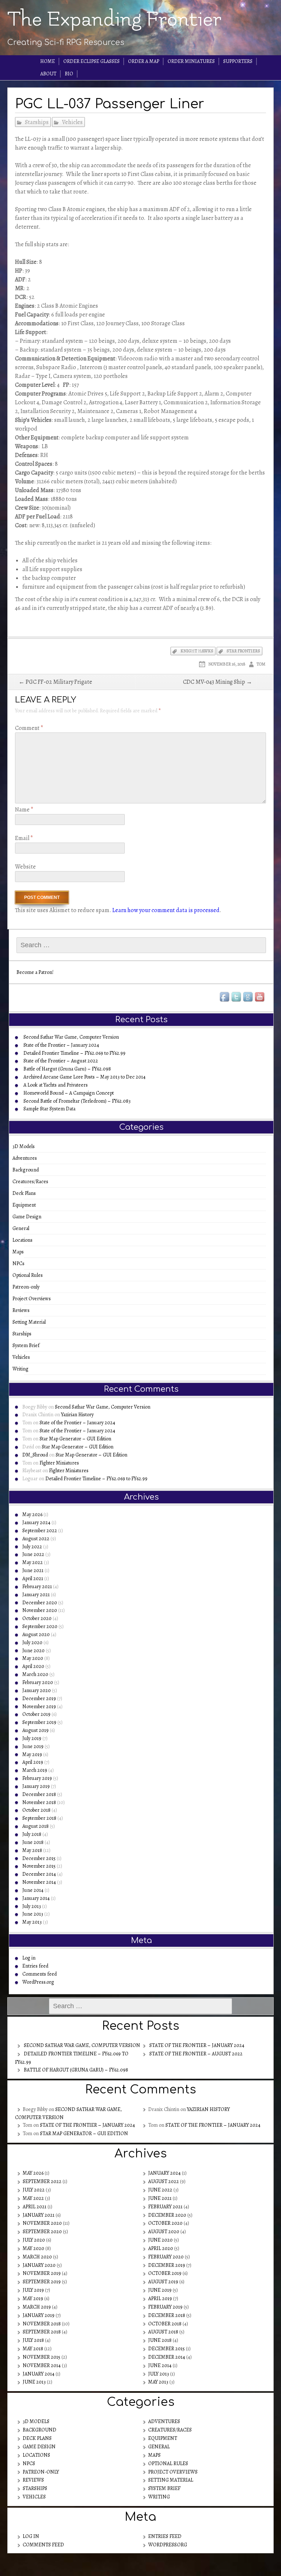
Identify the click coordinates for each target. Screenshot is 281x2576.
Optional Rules (30, 1275)
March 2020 (35, 1674)
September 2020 (40, 1626)
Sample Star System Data (49, 1109)
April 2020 (33, 1666)
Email (24, 838)
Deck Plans (27, 1193)
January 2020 (37, 1690)
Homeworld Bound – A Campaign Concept (69, 1093)
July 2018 (32, 1834)
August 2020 (36, 1634)
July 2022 (32, 1547)
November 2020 (40, 1610)
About (48, 74)
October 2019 (36, 1714)
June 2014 (33, 1890)
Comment (29, 728)
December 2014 (39, 1874)
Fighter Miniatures (59, 1463)
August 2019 (35, 1730)
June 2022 (33, 1554)
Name (24, 810)
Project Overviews (34, 1299)
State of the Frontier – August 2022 (61, 1061)
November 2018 (39, 1802)
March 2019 (35, 1770)
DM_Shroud (35, 1455)
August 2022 (36, 1539)
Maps (20, 1252)
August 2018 (35, 1826)
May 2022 (33, 1562)
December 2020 (40, 1603)
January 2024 (36, 1523)
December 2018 (39, 1794)
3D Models (26, 1146)
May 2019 (32, 1754)
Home (48, 61)
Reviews (23, 1310)
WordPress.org (38, 1982)
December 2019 (39, 1698)
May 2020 (33, 1658)
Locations (25, 1240)
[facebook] (225, 997)
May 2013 (32, 1922)
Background (28, 1170)
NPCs (21, 1263)
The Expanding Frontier (114, 19)
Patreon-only (28, 1287)
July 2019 (32, 1738)
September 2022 (40, 1531)
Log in (29, 1958)
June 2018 (33, 1842)
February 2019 (37, 1778)
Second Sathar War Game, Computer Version (71, 1037)
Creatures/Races (33, 1182)
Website (25, 867)
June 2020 (33, 1651)
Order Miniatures (191, 61)
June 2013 (33, 1914)
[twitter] (237, 997)
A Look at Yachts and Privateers (56, 1085)
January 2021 (36, 1595)
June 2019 (33, 1746)
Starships (37, 122)
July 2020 (32, 1643)
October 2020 (37, 1618)
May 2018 (32, 1850)
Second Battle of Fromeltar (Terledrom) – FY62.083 (77, 1101)
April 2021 (33, 1578)
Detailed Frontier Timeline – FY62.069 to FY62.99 (74, 1053)
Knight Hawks (197, 651)
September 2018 (39, 1818)
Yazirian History (77, 1415)
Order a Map (144, 61)
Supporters (238, 61)
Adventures (27, 1158)
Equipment (27, 1205)
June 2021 (33, 1570)
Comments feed (40, 1974)
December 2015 (39, 1858)
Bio (69, 74)
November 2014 (39, 1882)
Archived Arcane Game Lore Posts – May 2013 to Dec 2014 (85, 1077)
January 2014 (36, 1898)
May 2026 (32, 1514)
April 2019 (33, 1762)
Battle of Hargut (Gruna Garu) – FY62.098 (67, 1069)
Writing (23, 1369)
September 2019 (39, 1722)
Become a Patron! (35, 972)
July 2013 (32, 1906)
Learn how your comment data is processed (166, 910)
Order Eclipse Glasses (91, 61)
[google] (248, 997)
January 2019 (36, 1786)
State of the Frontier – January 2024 (61, 1045)
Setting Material (31, 1322)
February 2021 (37, 1587)
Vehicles (72, 122)
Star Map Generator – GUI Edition (75, 1439)
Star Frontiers (243, 651)
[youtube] (260, 997)
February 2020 (38, 1682)
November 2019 (39, 1707)
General (23, 1228)
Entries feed (35, 1966)
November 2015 (39, 1866)
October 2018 (36, 1810)
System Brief (28, 1345)
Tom (261, 664)
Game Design (29, 1217)
